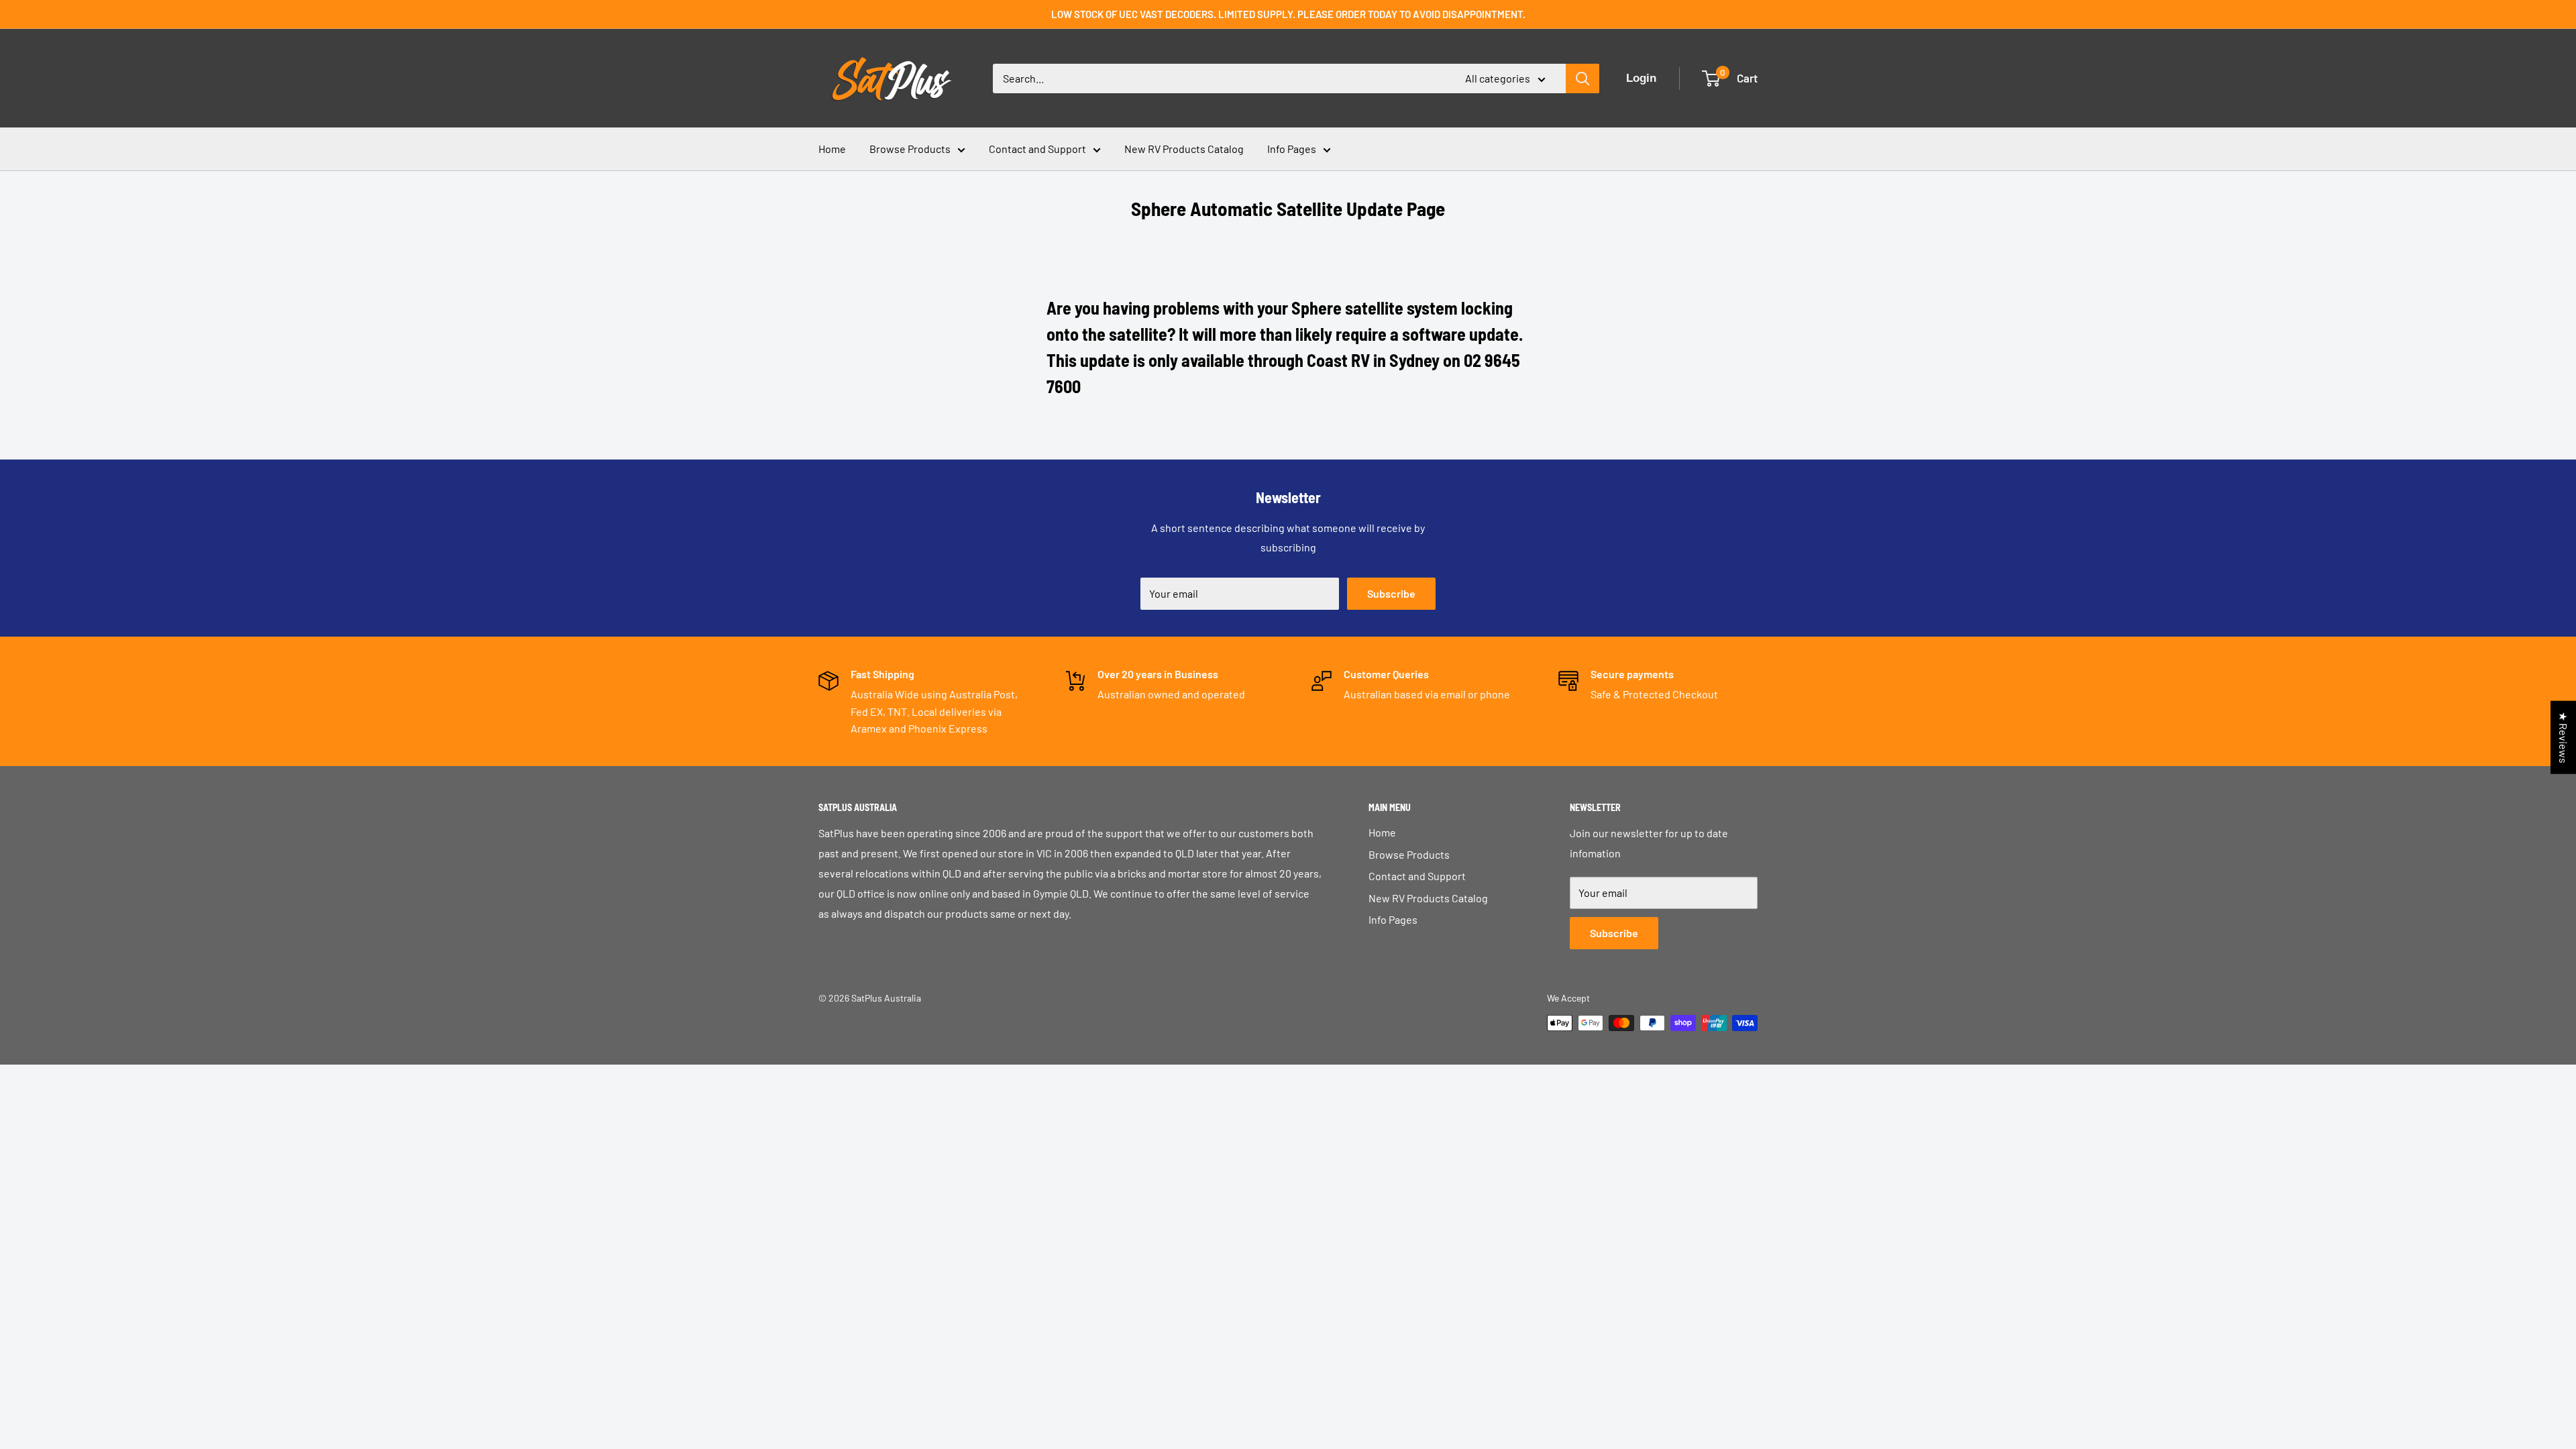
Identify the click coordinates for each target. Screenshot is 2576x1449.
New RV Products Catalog (1184, 149)
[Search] (1582, 78)
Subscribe (1391, 593)
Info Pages (1292, 149)
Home (832, 149)
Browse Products (910, 149)
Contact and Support (1037, 149)
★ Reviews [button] (2564, 738)
